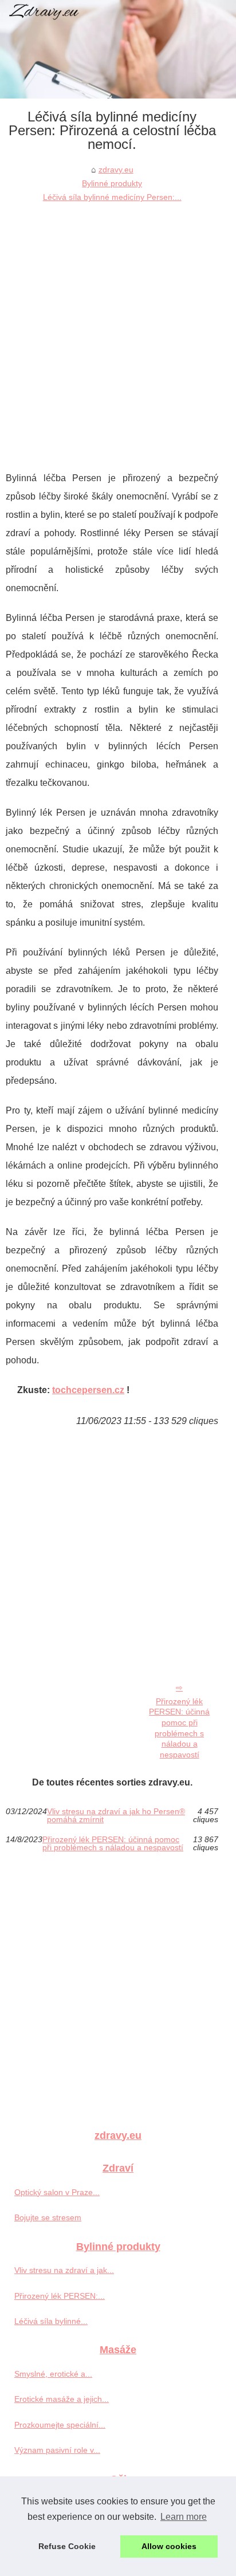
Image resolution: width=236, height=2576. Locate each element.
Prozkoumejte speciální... (60, 2425)
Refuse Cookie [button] (67, 2546)
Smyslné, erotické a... (53, 2374)
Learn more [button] (184, 2517)
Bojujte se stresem (48, 2217)
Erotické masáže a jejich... (62, 2399)
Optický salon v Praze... (57, 2192)
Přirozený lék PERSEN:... (60, 2296)
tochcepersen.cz (88, 1390)
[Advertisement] (118, 328)
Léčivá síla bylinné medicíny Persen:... (112, 197)
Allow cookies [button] (169, 2546)
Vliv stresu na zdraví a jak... (64, 2270)
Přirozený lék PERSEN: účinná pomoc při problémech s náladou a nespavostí (179, 1728)
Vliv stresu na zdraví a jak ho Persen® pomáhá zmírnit (116, 1816)
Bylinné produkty (112, 183)
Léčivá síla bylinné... (51, 2321)
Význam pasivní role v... (57, 2450)
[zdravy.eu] (118, 49)
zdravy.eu (116, 170)
